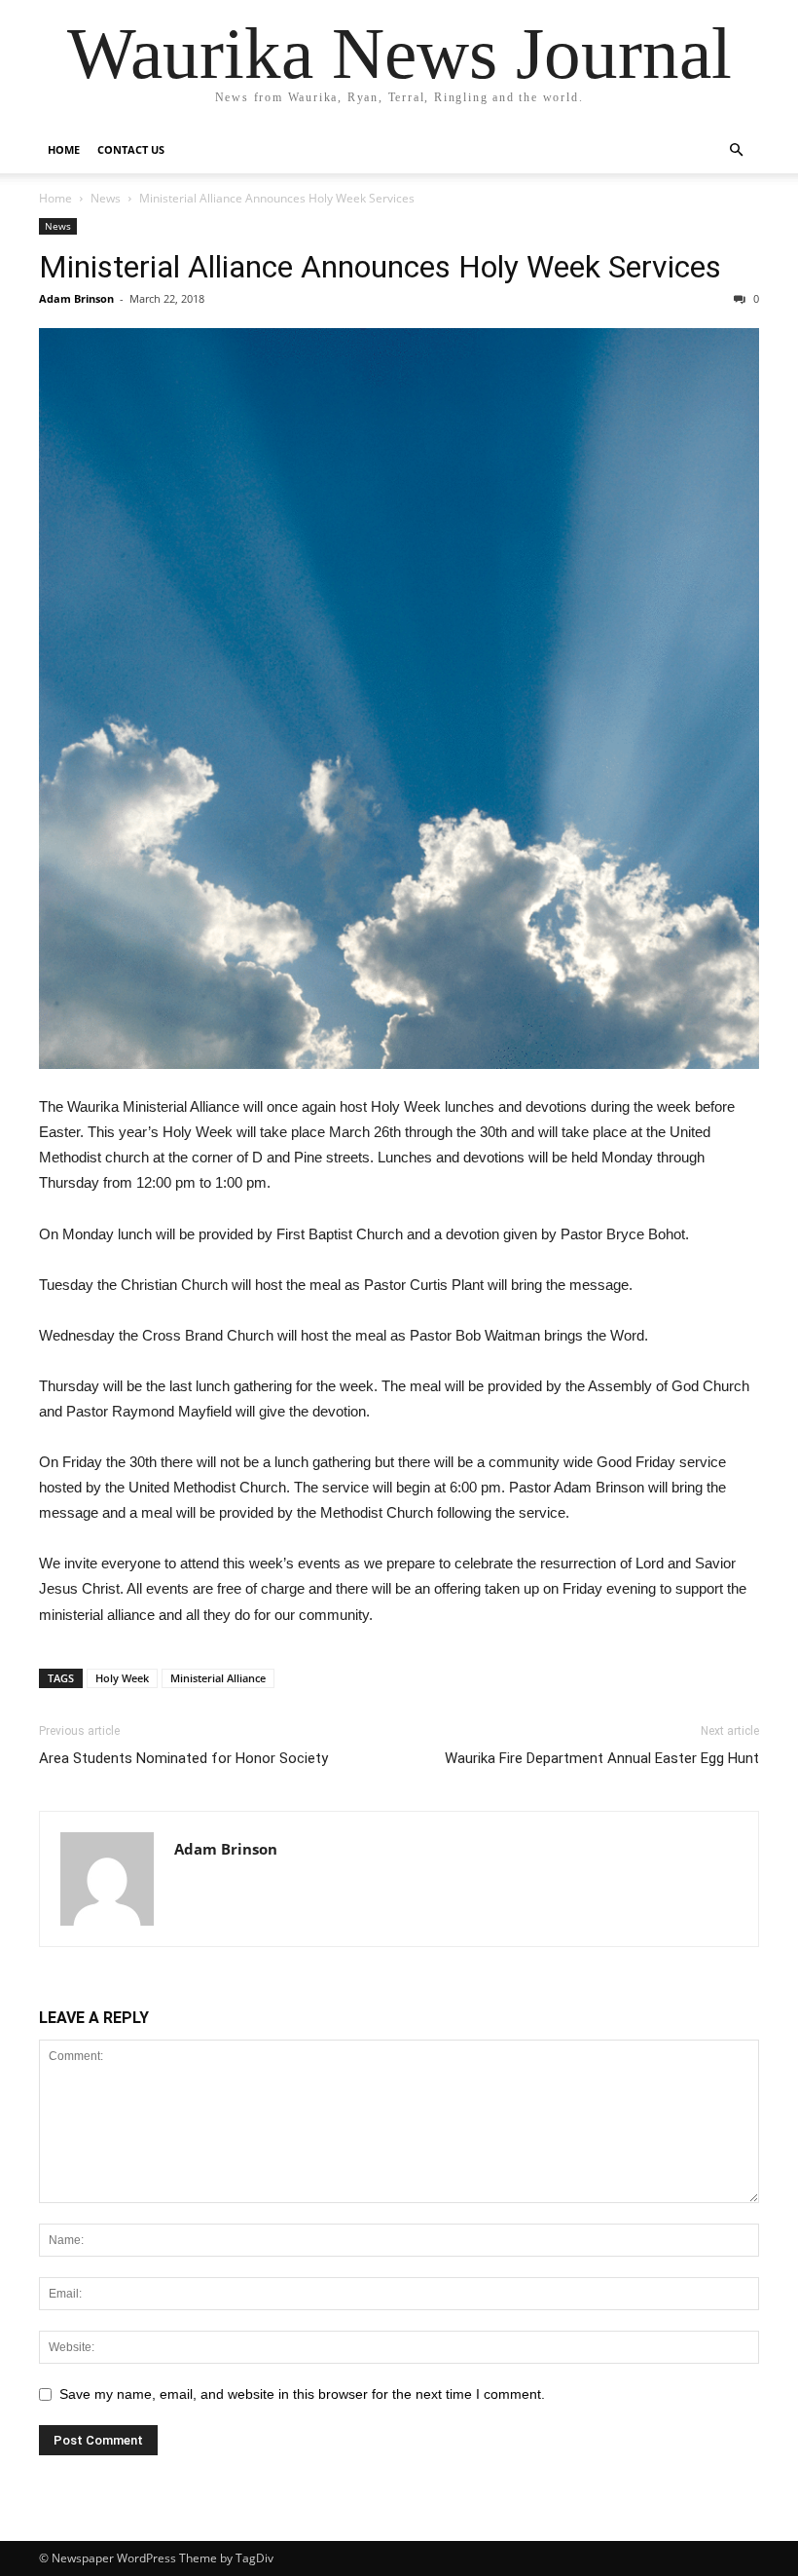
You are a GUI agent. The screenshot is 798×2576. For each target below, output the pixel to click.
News (106, 198)
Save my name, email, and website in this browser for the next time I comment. (302, 2394)
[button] (736, 150)
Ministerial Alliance (218, 1678)
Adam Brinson (76, 298)
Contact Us (131, 149)
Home (64, 149)
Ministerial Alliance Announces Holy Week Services (380, 267)
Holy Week (122, 1678)
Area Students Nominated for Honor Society (183, 1758)
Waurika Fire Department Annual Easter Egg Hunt (602, 1758)
